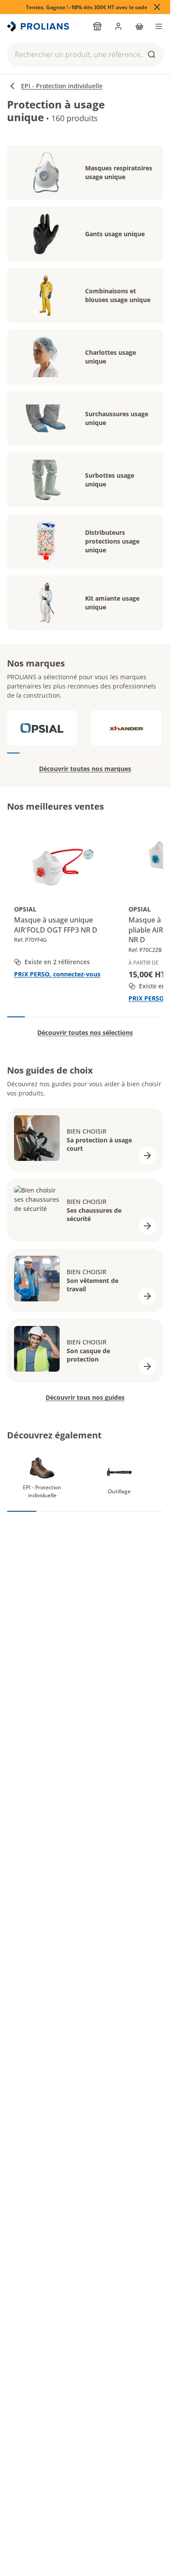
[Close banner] (157, 7)
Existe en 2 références (57, 962)
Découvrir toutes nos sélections (85, 1032)
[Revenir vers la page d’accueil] (39, 26)
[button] (85, 54)
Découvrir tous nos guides (85, 1397)
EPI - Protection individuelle (62, 86)
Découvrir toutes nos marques (85, 769)
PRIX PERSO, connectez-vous (57, 974)
